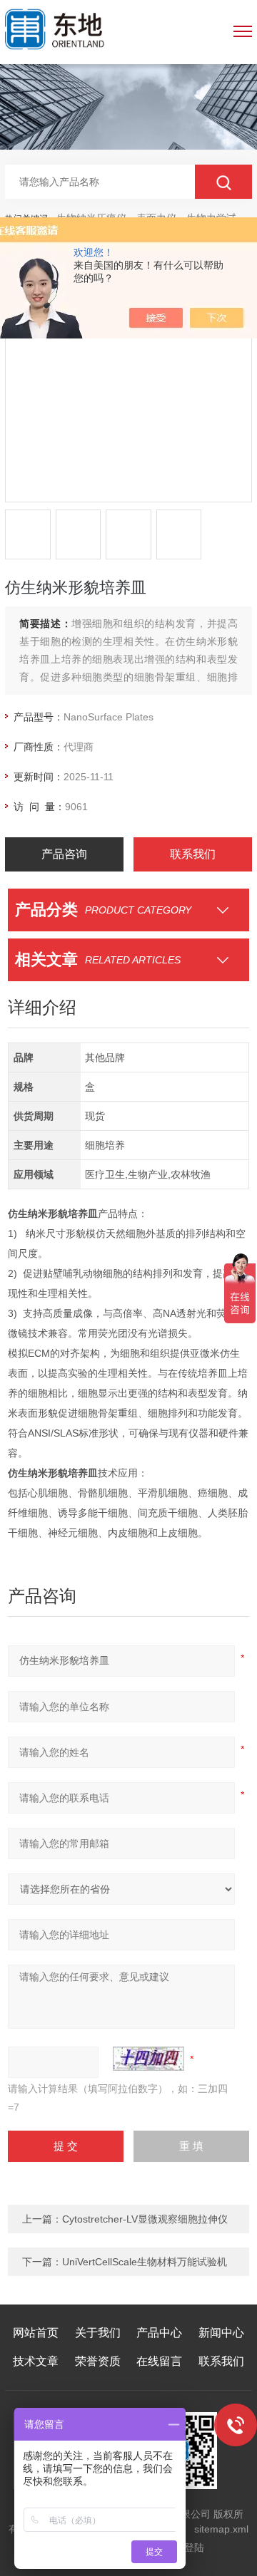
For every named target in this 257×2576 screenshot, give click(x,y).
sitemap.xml (221, 2529)
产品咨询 (64, 854)
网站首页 (36, 2333)
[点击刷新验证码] (148, 2059)
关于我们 (98, 2333)
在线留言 (159, 2361)
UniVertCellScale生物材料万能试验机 (145, 2262)
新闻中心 (221, 2333)
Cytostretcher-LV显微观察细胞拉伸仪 (145, 2219)
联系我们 (193, 854)
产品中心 (159, 2333)
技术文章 (36, 2361)
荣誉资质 (98, 2361)
